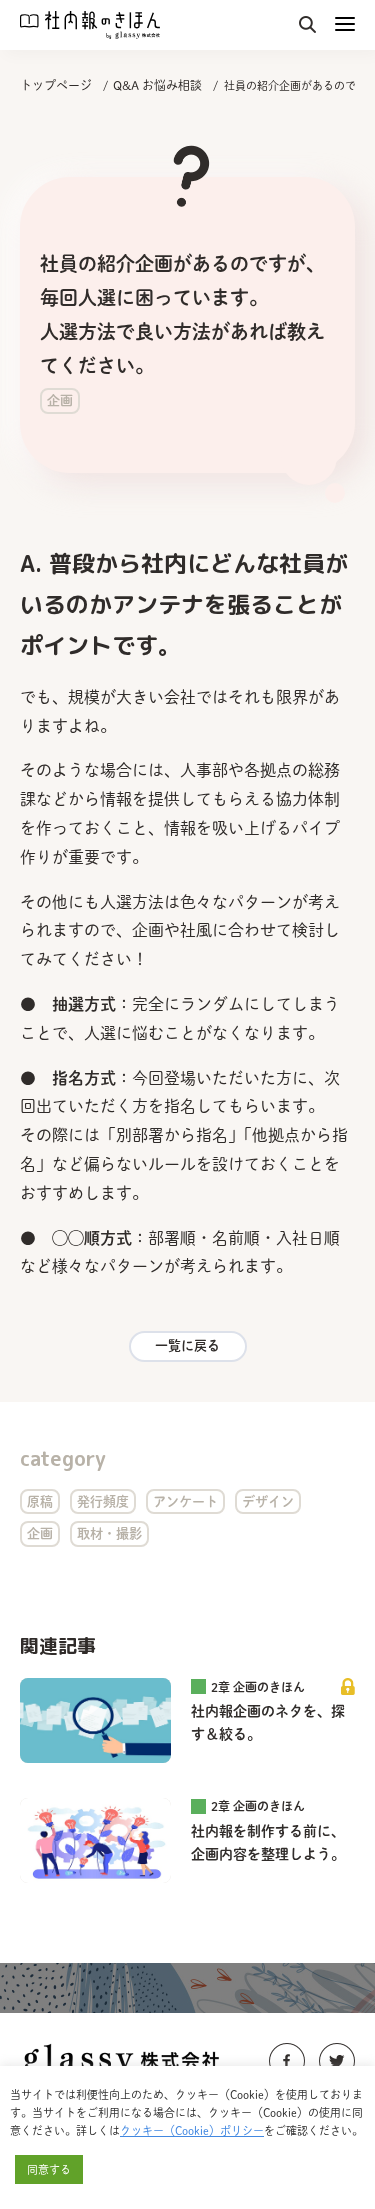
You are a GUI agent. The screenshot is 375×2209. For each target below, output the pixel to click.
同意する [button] (49, 2169)
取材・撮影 (109, 1533)
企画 (40, 1533)
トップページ (56, 85)
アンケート (185, 1501)
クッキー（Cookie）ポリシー (192, 2130)
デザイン (268, 1501)
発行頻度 (103, 1501)
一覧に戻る (187, 1345)
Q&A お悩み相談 (157, 85)
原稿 (40, 1501)
